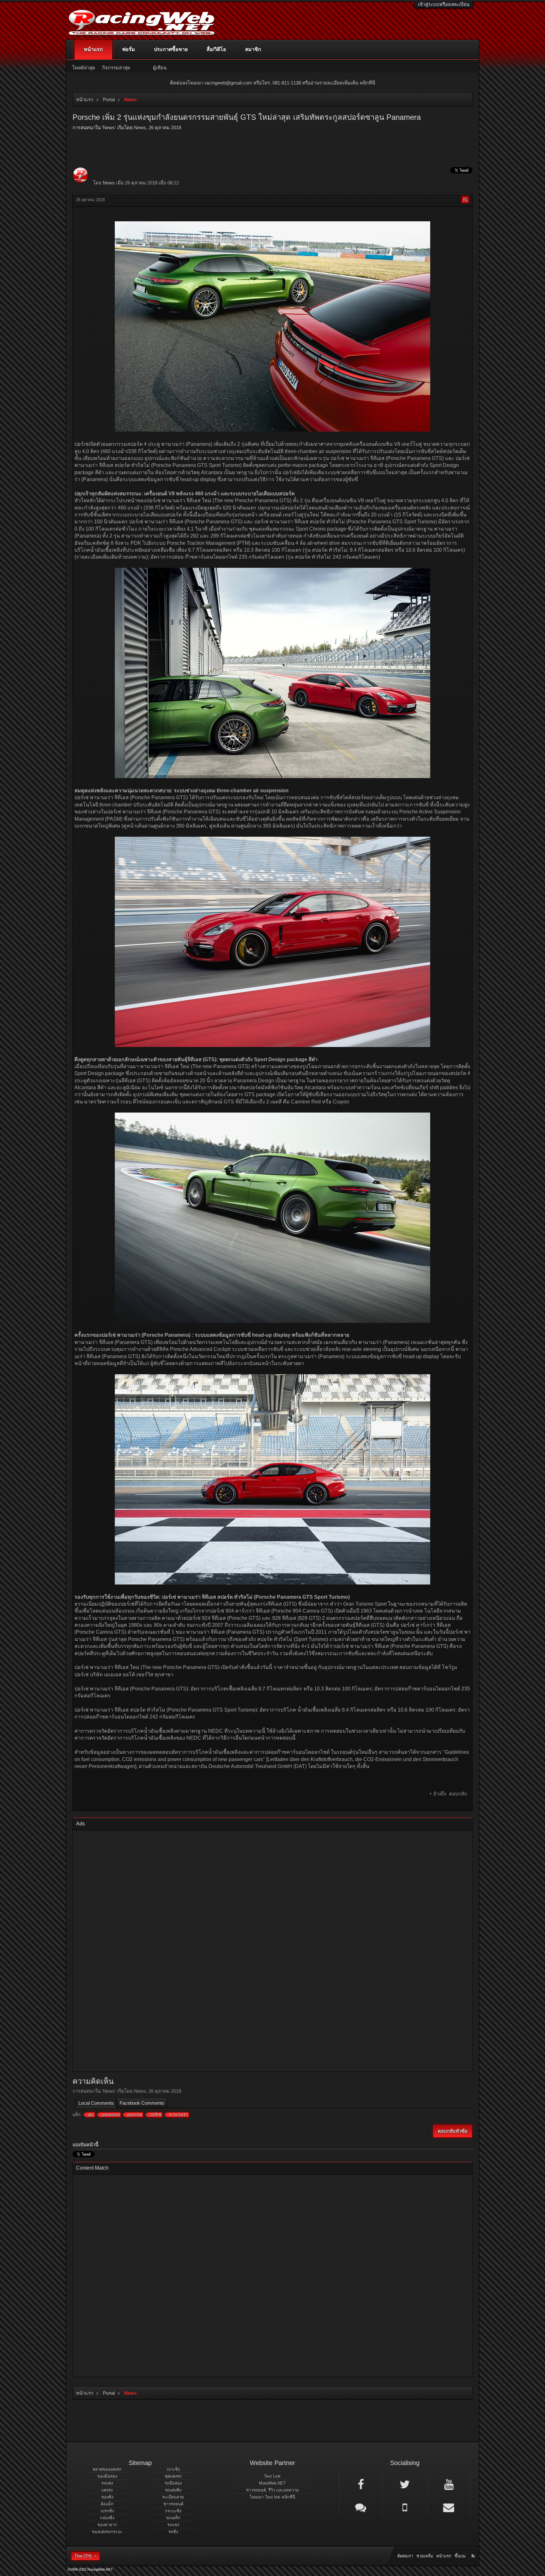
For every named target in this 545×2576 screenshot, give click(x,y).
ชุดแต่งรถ (173, 2476)
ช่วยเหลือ (425, 2556)
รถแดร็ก (173, 2518)
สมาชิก (253, 49)
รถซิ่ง (173, 2532)
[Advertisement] (267, 1952)
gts (91, 2115)
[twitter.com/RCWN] (405, 2484)
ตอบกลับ (458, 1794)
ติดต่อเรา (405, 2556)
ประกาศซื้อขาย (171, 49)
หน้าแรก (93, 49)
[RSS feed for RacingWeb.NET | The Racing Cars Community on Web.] (474, 2549)
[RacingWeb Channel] (449, 2484)
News (109, 128)
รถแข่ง (173, 2525)
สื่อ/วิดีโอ (216, 49)
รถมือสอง (173, 2483)
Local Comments (96, 2103)
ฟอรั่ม (129, 49)
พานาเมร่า (178, 2115)
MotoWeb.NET (272, 2483)
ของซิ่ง (107, 2497)
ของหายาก (107, 2525)
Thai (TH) (83, 2556)
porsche (135, 2115)
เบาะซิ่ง (173, 2469)
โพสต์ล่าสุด (84, 68)
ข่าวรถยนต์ (173, 2504)
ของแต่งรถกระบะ (107, 2532)
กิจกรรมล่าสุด (116, 68)
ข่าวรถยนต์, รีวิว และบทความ (272, 2490)
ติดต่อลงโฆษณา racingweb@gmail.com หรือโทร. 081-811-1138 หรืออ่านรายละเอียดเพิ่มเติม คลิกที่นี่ (272, 83)
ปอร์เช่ (155, 2115)
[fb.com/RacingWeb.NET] (361, 2484)
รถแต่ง (107, 2483)
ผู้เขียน (160, 68)
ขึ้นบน (460, 2556)
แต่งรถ (107, 2490)
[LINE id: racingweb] (361, 2507)
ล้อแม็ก (107, 2504)
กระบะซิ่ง (173, 2511)
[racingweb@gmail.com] (449, 2507)
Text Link (272, 2476)
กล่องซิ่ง (107, 2518)
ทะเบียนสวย (173, 2497)
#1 (465, 199)
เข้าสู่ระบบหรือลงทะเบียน (444, 4)
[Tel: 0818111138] (405, 2507)
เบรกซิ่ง (107, 2511)
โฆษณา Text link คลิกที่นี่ (272, 2497)
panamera (111, 2115)
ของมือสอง (107, 2476)
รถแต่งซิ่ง (173, 2490)
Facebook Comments (142, 2103)
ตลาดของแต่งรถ (107, 2469)
